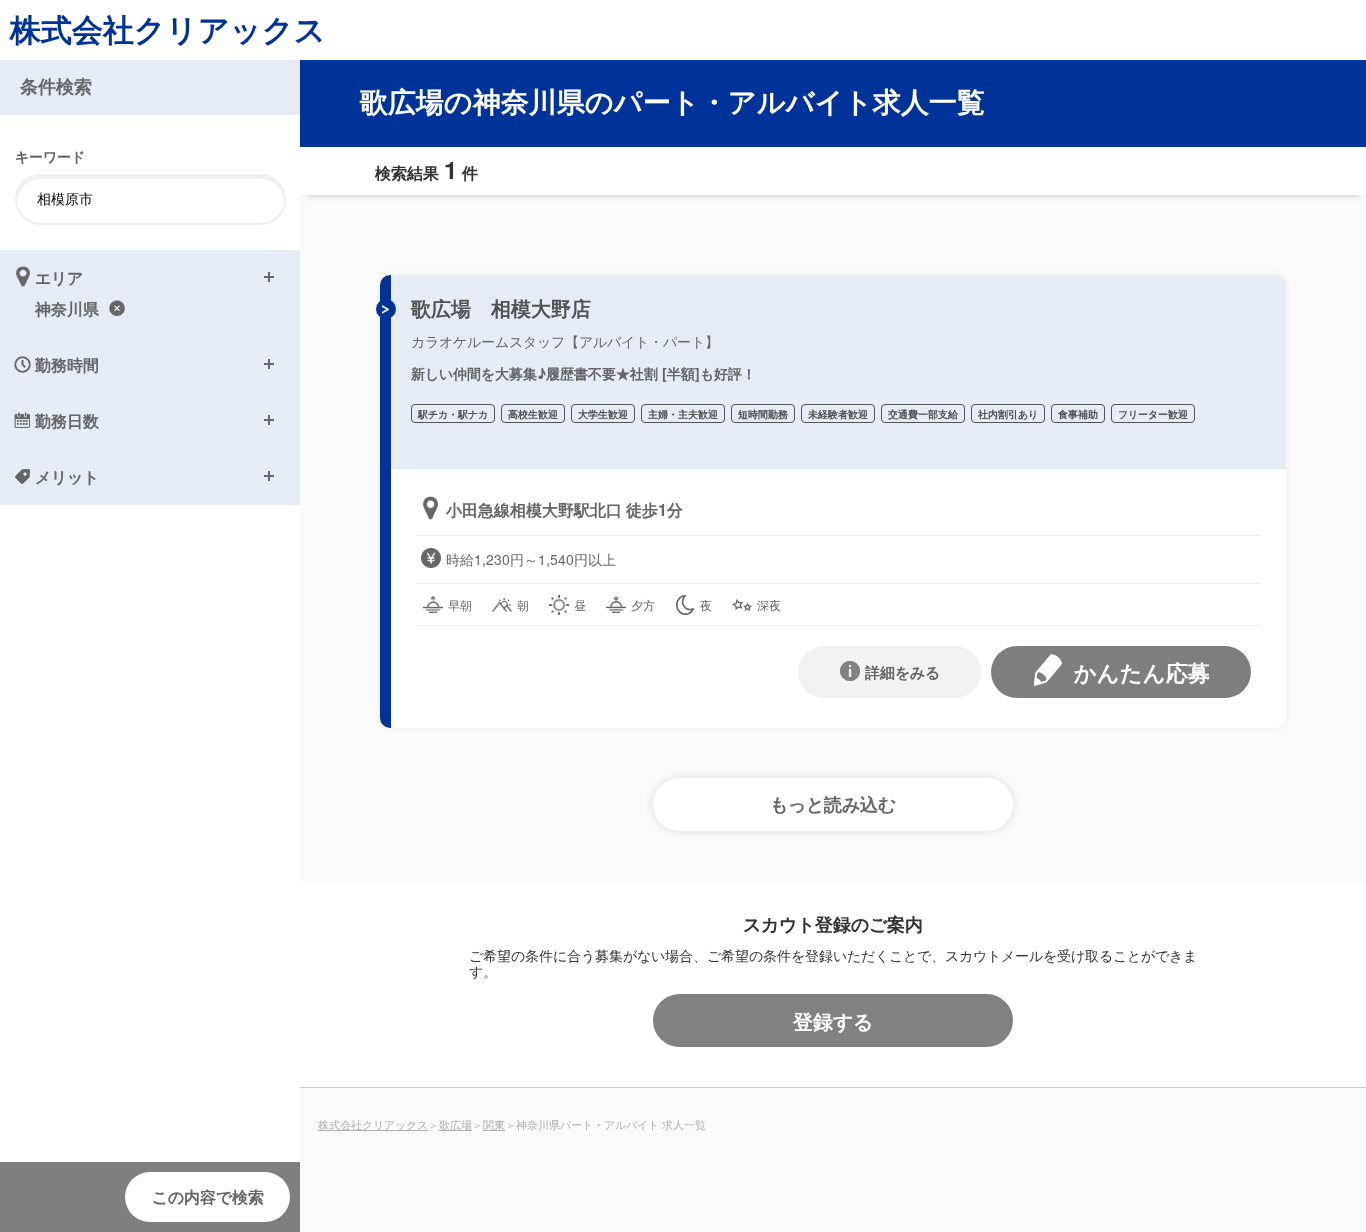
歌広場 (455, 1124)
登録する (833, 1020)
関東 (494, 1124)
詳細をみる (902, 672)
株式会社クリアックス (168, 28)
